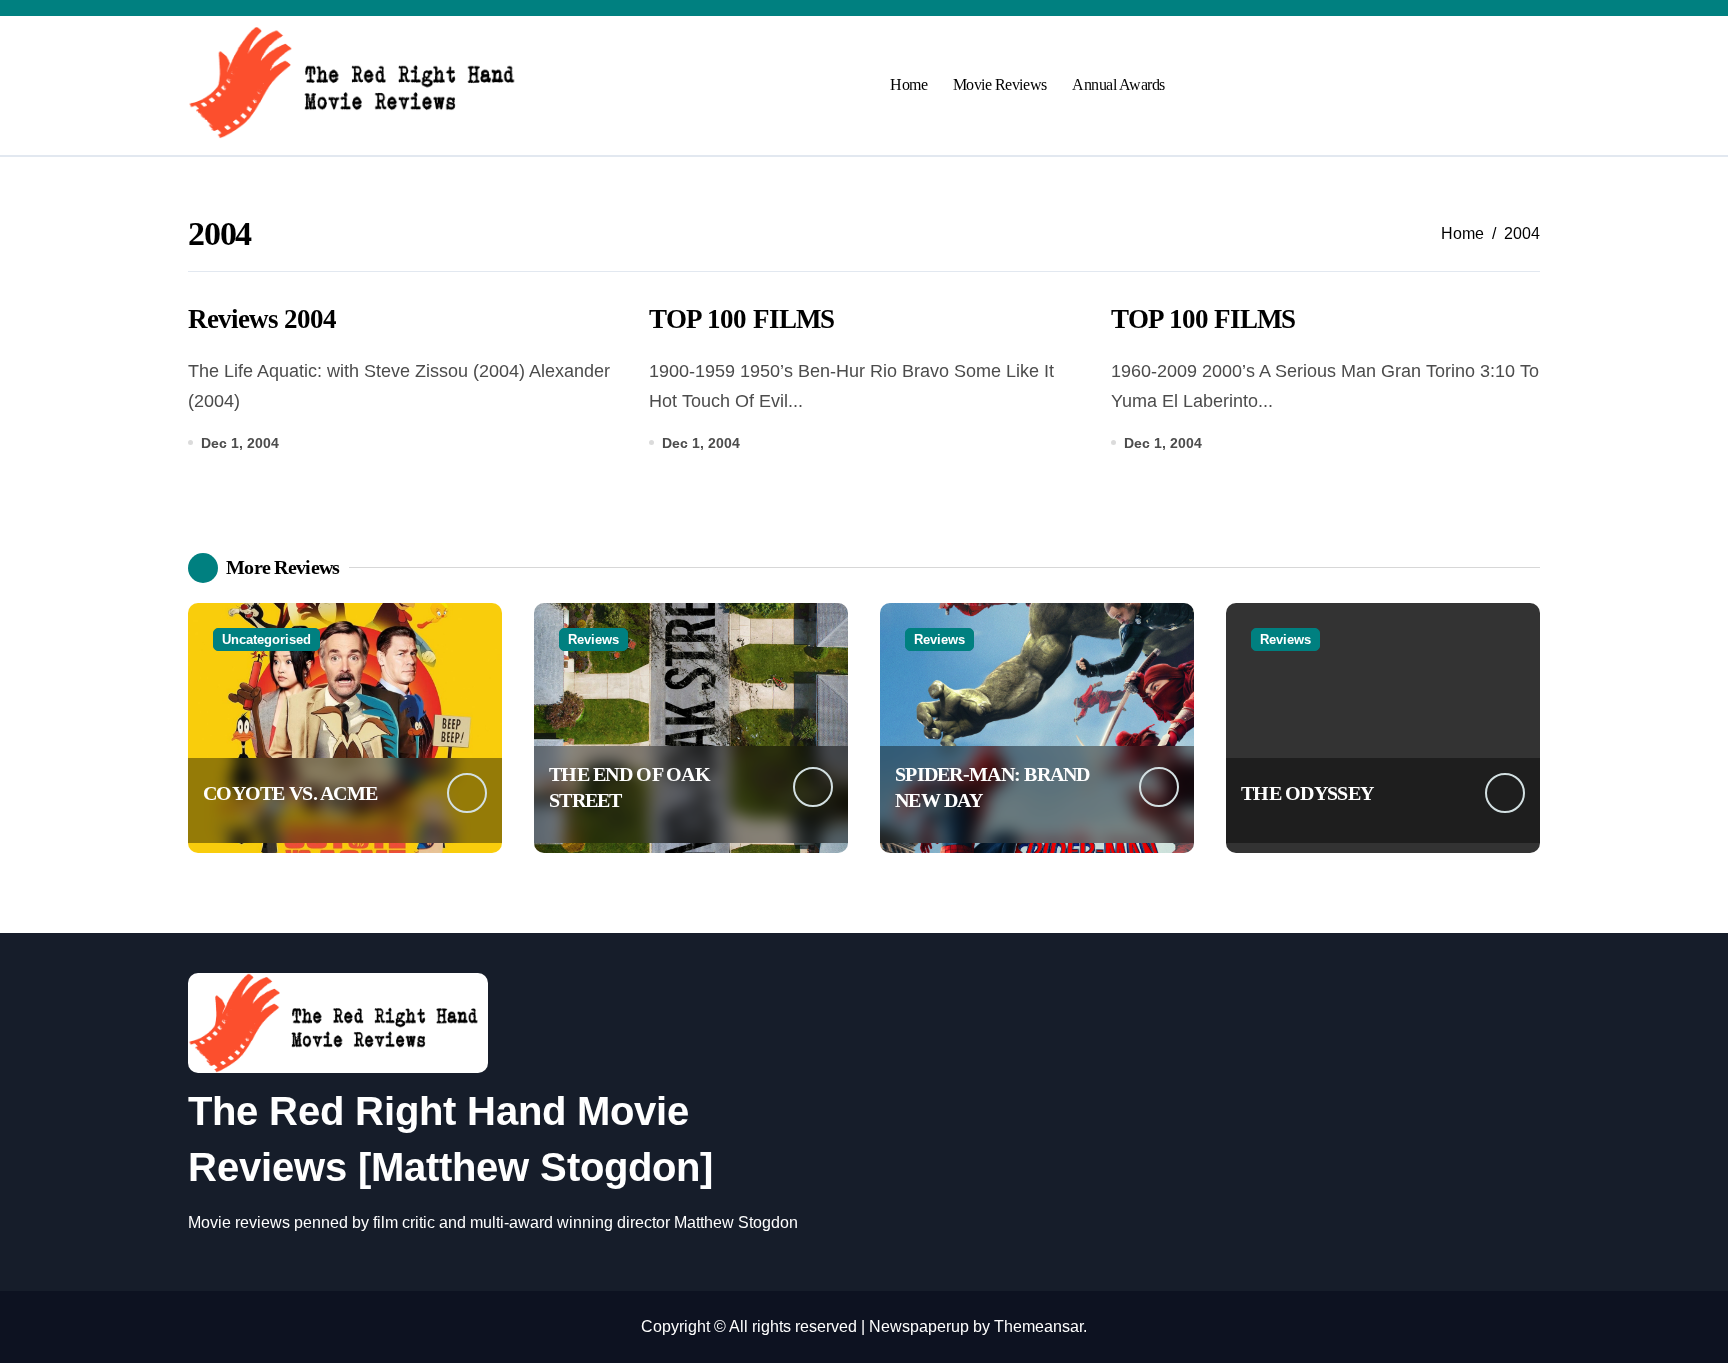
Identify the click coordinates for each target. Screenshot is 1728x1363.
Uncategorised (266, 639)
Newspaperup (919, 1326)
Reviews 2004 (262, 319)
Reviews (593, 639)
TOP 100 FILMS (741, 319)
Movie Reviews (1000, 84)
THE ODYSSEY (1307, 793)
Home (908, 84)
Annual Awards (1118, 84)
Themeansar (1038, 1326)
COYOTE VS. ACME (290, 793)
